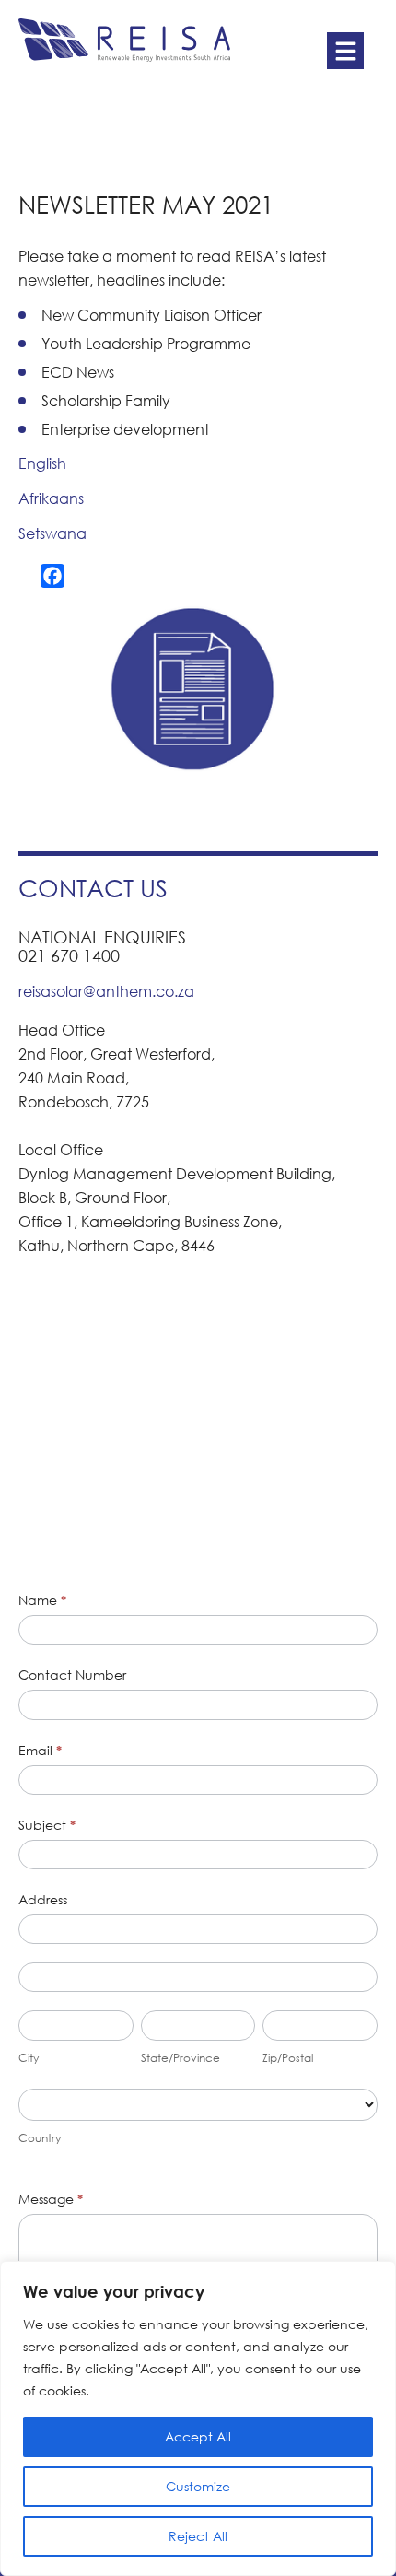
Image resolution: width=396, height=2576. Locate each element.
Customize (198, 2486)
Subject (47, 1825)
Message (51, 2199)
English (42, 463)
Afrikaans (51, 498)
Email (40, 1750)
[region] (198, 2418)
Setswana (52, 533)
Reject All (198, 2536)
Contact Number (72, 1674)
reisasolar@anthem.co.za (106, 991)
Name (42, 1600)
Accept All (198, 2436)
